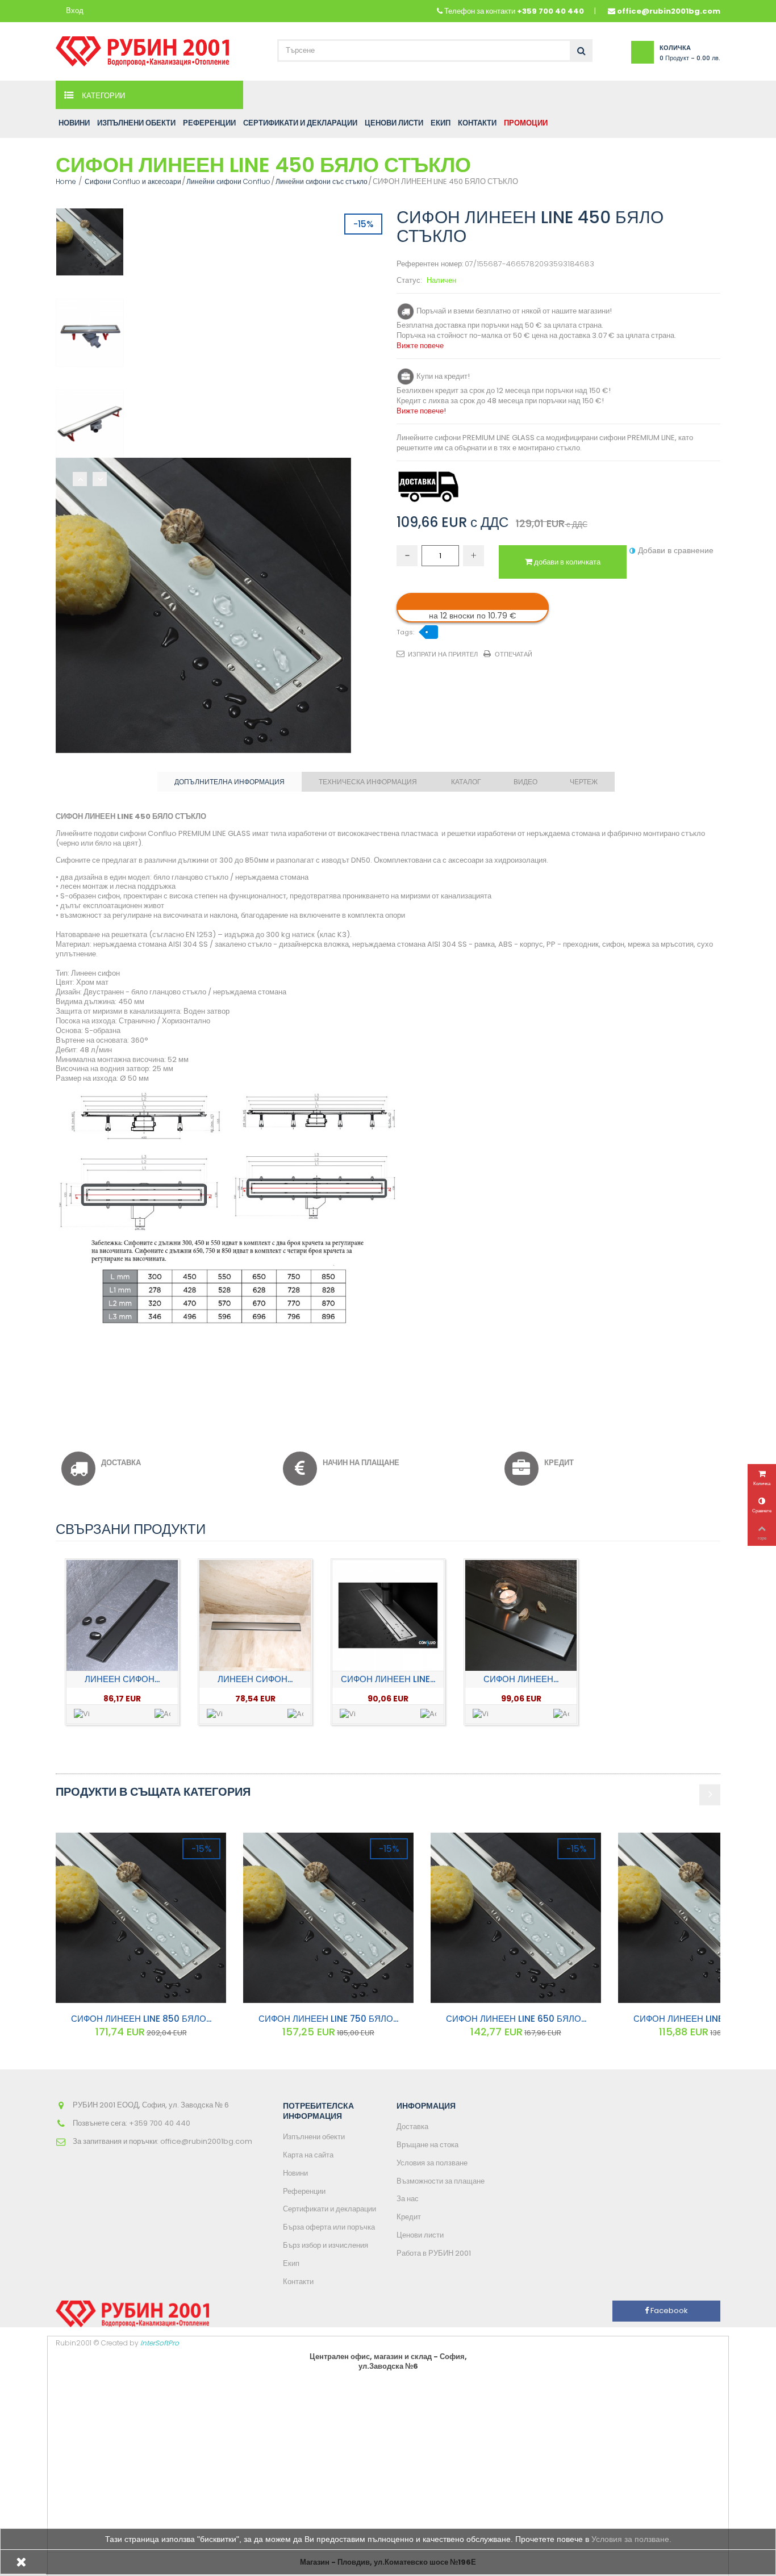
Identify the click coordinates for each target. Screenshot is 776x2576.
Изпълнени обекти (314, 2137)
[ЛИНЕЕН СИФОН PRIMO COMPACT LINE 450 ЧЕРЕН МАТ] (122, 1615)
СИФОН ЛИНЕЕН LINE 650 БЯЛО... (516, 2019)
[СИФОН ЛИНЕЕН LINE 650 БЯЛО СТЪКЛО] (516, 1918)
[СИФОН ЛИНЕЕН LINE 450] (388, 1615)
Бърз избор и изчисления (326, 2245)
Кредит (409, 2217)
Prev (80, 479)
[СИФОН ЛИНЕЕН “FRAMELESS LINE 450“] (521, 1615)
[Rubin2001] (142, 49)
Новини (295, 2173)
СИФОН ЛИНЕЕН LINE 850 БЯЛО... (141, 2019)
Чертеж (584, 782)
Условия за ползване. (631, 2539)
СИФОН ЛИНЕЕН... (521, 1679)
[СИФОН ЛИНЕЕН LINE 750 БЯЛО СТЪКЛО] (328, 1918)
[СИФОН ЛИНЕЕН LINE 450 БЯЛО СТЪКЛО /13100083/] (90, 242)
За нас (408, 2199)
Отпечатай (514, 654)
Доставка (412, 2127)
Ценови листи (420, 2235)
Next (100, 479)
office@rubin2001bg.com (669, 11)
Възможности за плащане (441, 2181)
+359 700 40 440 (550, 11)
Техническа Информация (368, 782)
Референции (304, 2191)
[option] (122, 1642)
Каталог (466, 782)
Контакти (298, 2282)
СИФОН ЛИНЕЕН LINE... (388, 1679)
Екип (291, 2263)
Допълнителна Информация (230, 782)
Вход (75, 11)
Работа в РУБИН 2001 (434, 2253)
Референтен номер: (430, 264)
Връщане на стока (427, 2145)
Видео (525, 782)
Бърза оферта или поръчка (329, 2227)
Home (66, 181)
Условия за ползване (432, 2163)
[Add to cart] (162, 1714)
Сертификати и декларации (329, 2209)
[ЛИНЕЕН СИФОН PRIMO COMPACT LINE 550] (255, 1615)
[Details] (82, 1714)
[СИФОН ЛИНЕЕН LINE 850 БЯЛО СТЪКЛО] (141, 1918)
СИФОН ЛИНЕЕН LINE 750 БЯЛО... (328, 2019)
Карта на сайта (308, 2155)
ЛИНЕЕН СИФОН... (122, 1679)
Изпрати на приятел (443, 654)
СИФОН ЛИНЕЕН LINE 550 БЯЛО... (704, 2019)
